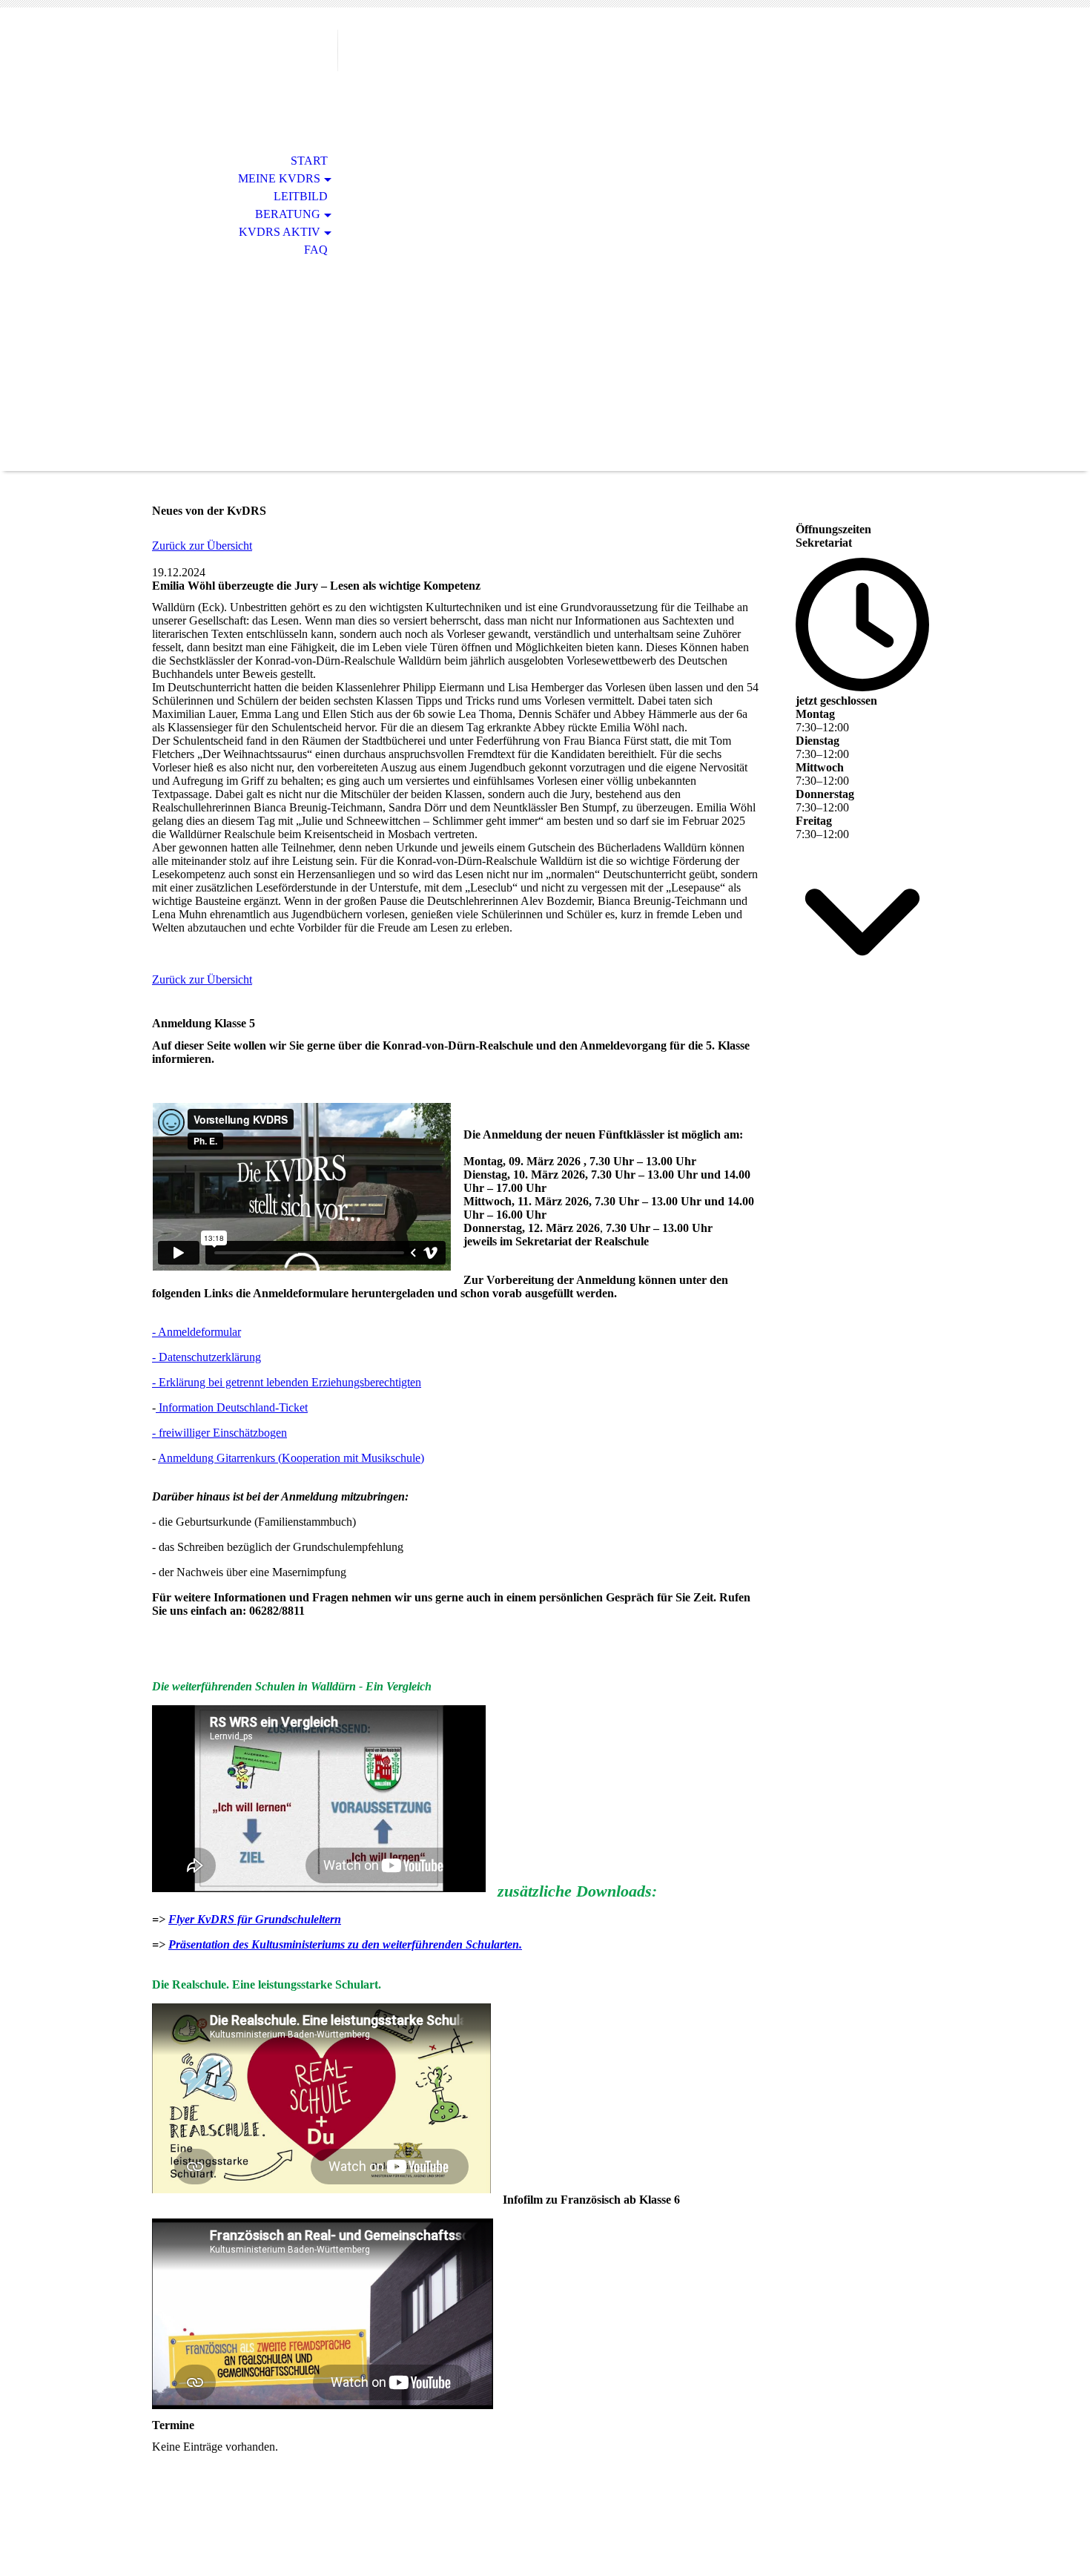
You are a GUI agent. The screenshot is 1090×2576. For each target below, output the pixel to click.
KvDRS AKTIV (280, 232)
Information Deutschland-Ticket (232, 1407)
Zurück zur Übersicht (202, 546)
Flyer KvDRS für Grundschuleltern (255, 1919)
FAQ (316, 250)
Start (309, 161)
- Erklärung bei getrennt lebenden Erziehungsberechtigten (287, 1382)
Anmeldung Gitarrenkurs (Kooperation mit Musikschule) (291, 1458)
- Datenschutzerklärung (207, 1357)
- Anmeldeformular (196, 1332)
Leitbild (301, 196)
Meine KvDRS (279, 178)
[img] (237, 72)
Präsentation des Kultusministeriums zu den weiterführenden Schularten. (345, 1944)
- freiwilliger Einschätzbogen (219, 1433)
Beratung (288, 214)
